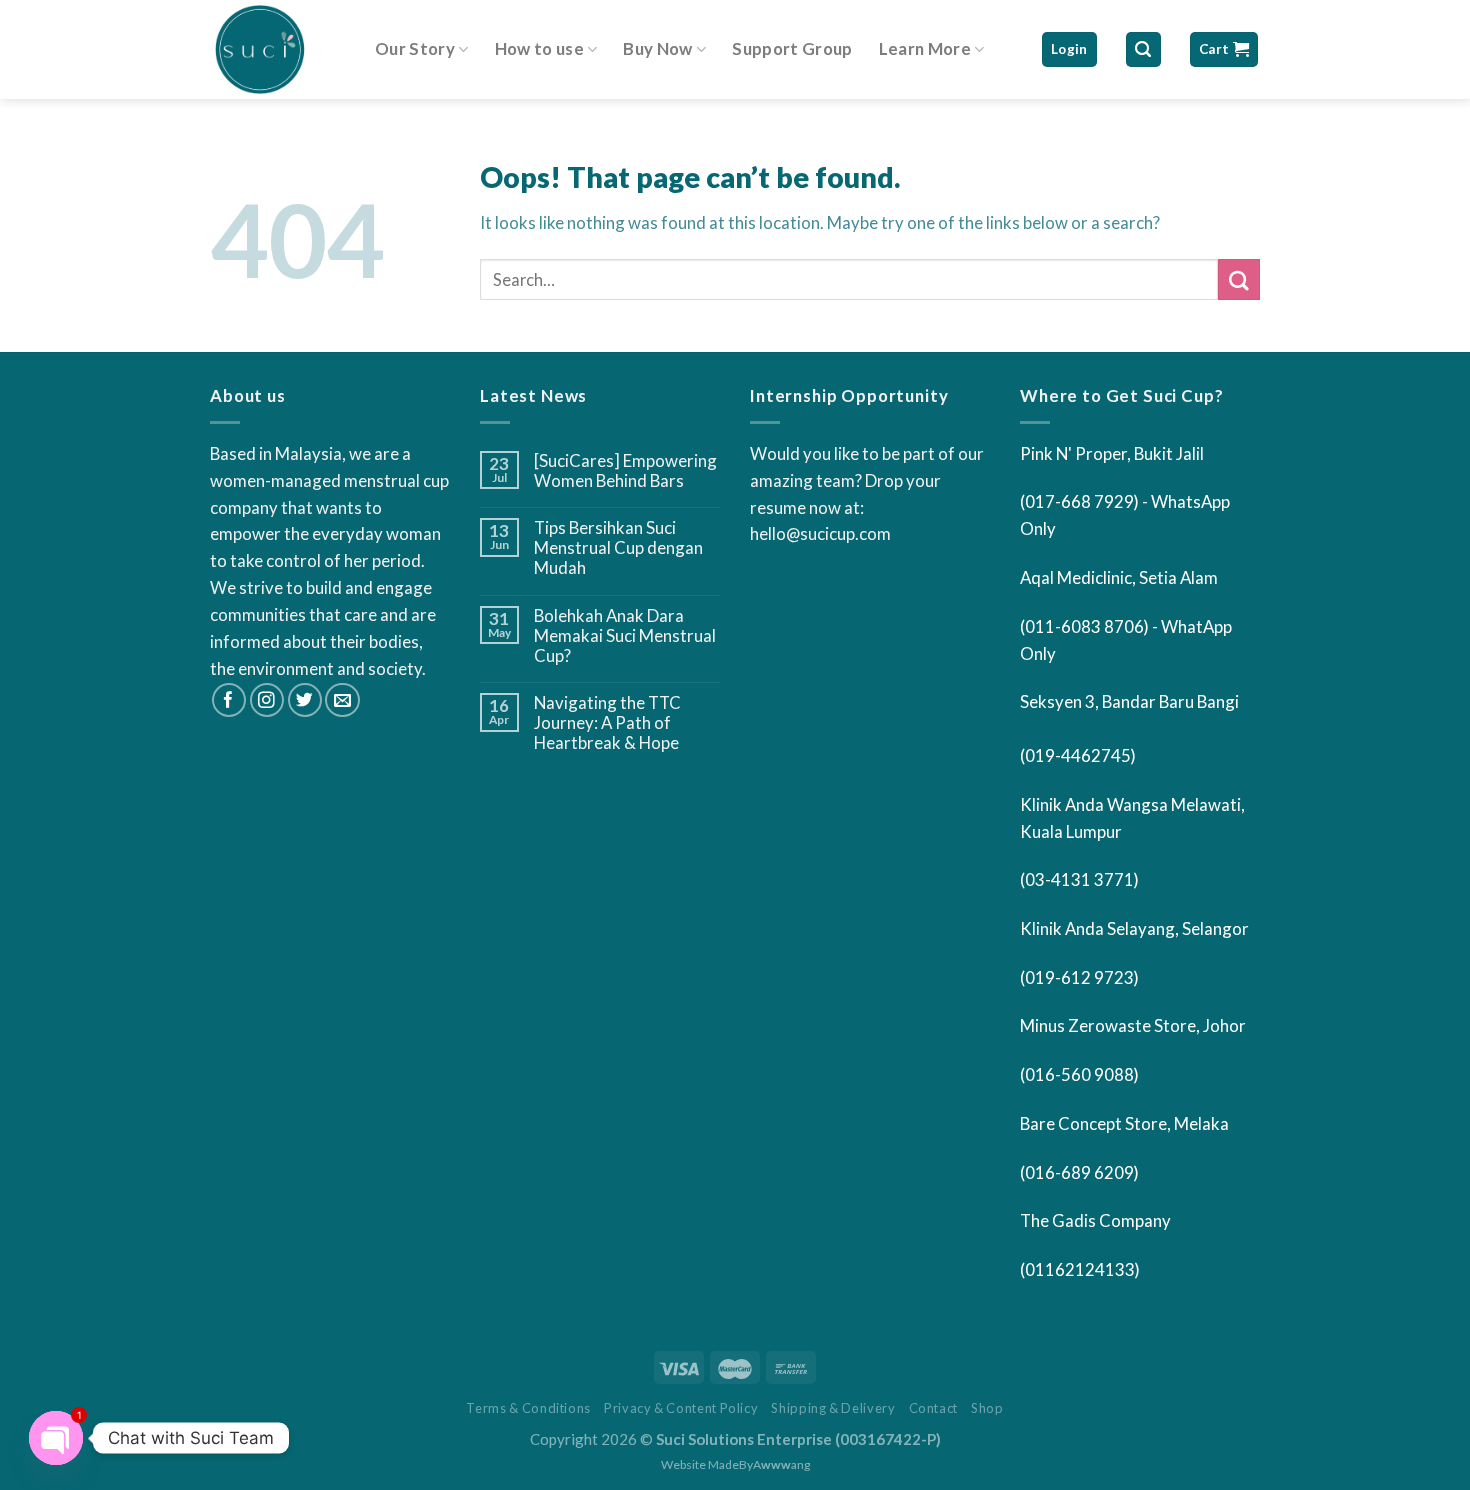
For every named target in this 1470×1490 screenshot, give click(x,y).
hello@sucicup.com (820, 533)
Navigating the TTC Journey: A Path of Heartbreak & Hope (607, 723)
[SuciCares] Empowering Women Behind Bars (625, 471)
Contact (934, 1408)
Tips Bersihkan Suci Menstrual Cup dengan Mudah (618, 548)
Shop (987, 1408)
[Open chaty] (56, 1438)
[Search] (1143, 49)
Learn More (925, 48)
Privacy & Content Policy (681, 1408)
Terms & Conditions (528, 1408)
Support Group (792, 48)
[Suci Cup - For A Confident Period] (277, 49)
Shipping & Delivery (833, 1408)
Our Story (415, 48)
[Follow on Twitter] (305, 700)
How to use (539, 48)
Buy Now (657, 48)
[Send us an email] (342, 700)
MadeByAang (759, 1464)
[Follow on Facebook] (229, 700)
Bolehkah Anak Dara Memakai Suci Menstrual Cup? (625, 636)
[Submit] (1239, 279)
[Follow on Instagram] (267, 700)
